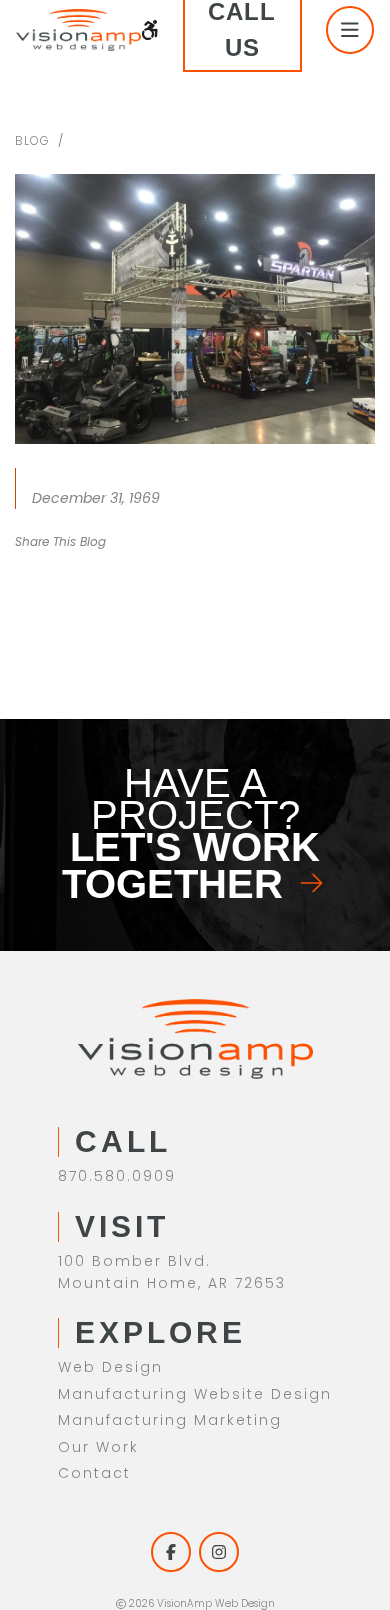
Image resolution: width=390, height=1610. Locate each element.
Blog (32, 140)
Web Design (110, 1367)
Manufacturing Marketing (170, 1420)
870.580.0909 (117, 1176)
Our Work (98, 1447)
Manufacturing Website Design (195, 1394)
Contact (94, 1473)
